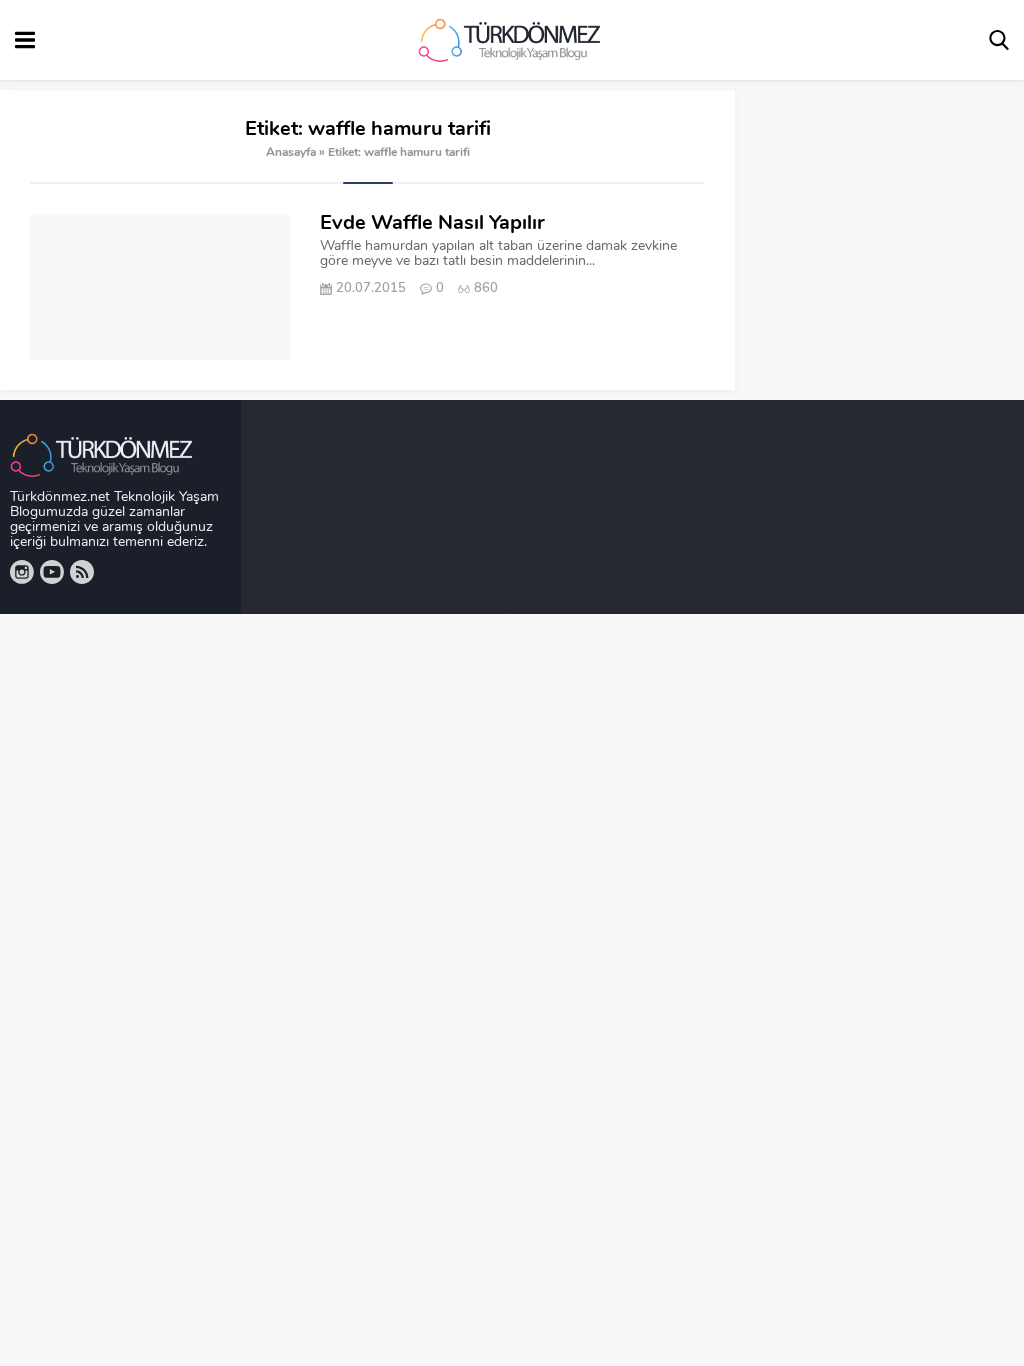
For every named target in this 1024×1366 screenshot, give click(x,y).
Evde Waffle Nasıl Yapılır (432, 224)
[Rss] (82, 572)
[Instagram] (22, 572)
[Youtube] (52, 572)
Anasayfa (291, 153)
